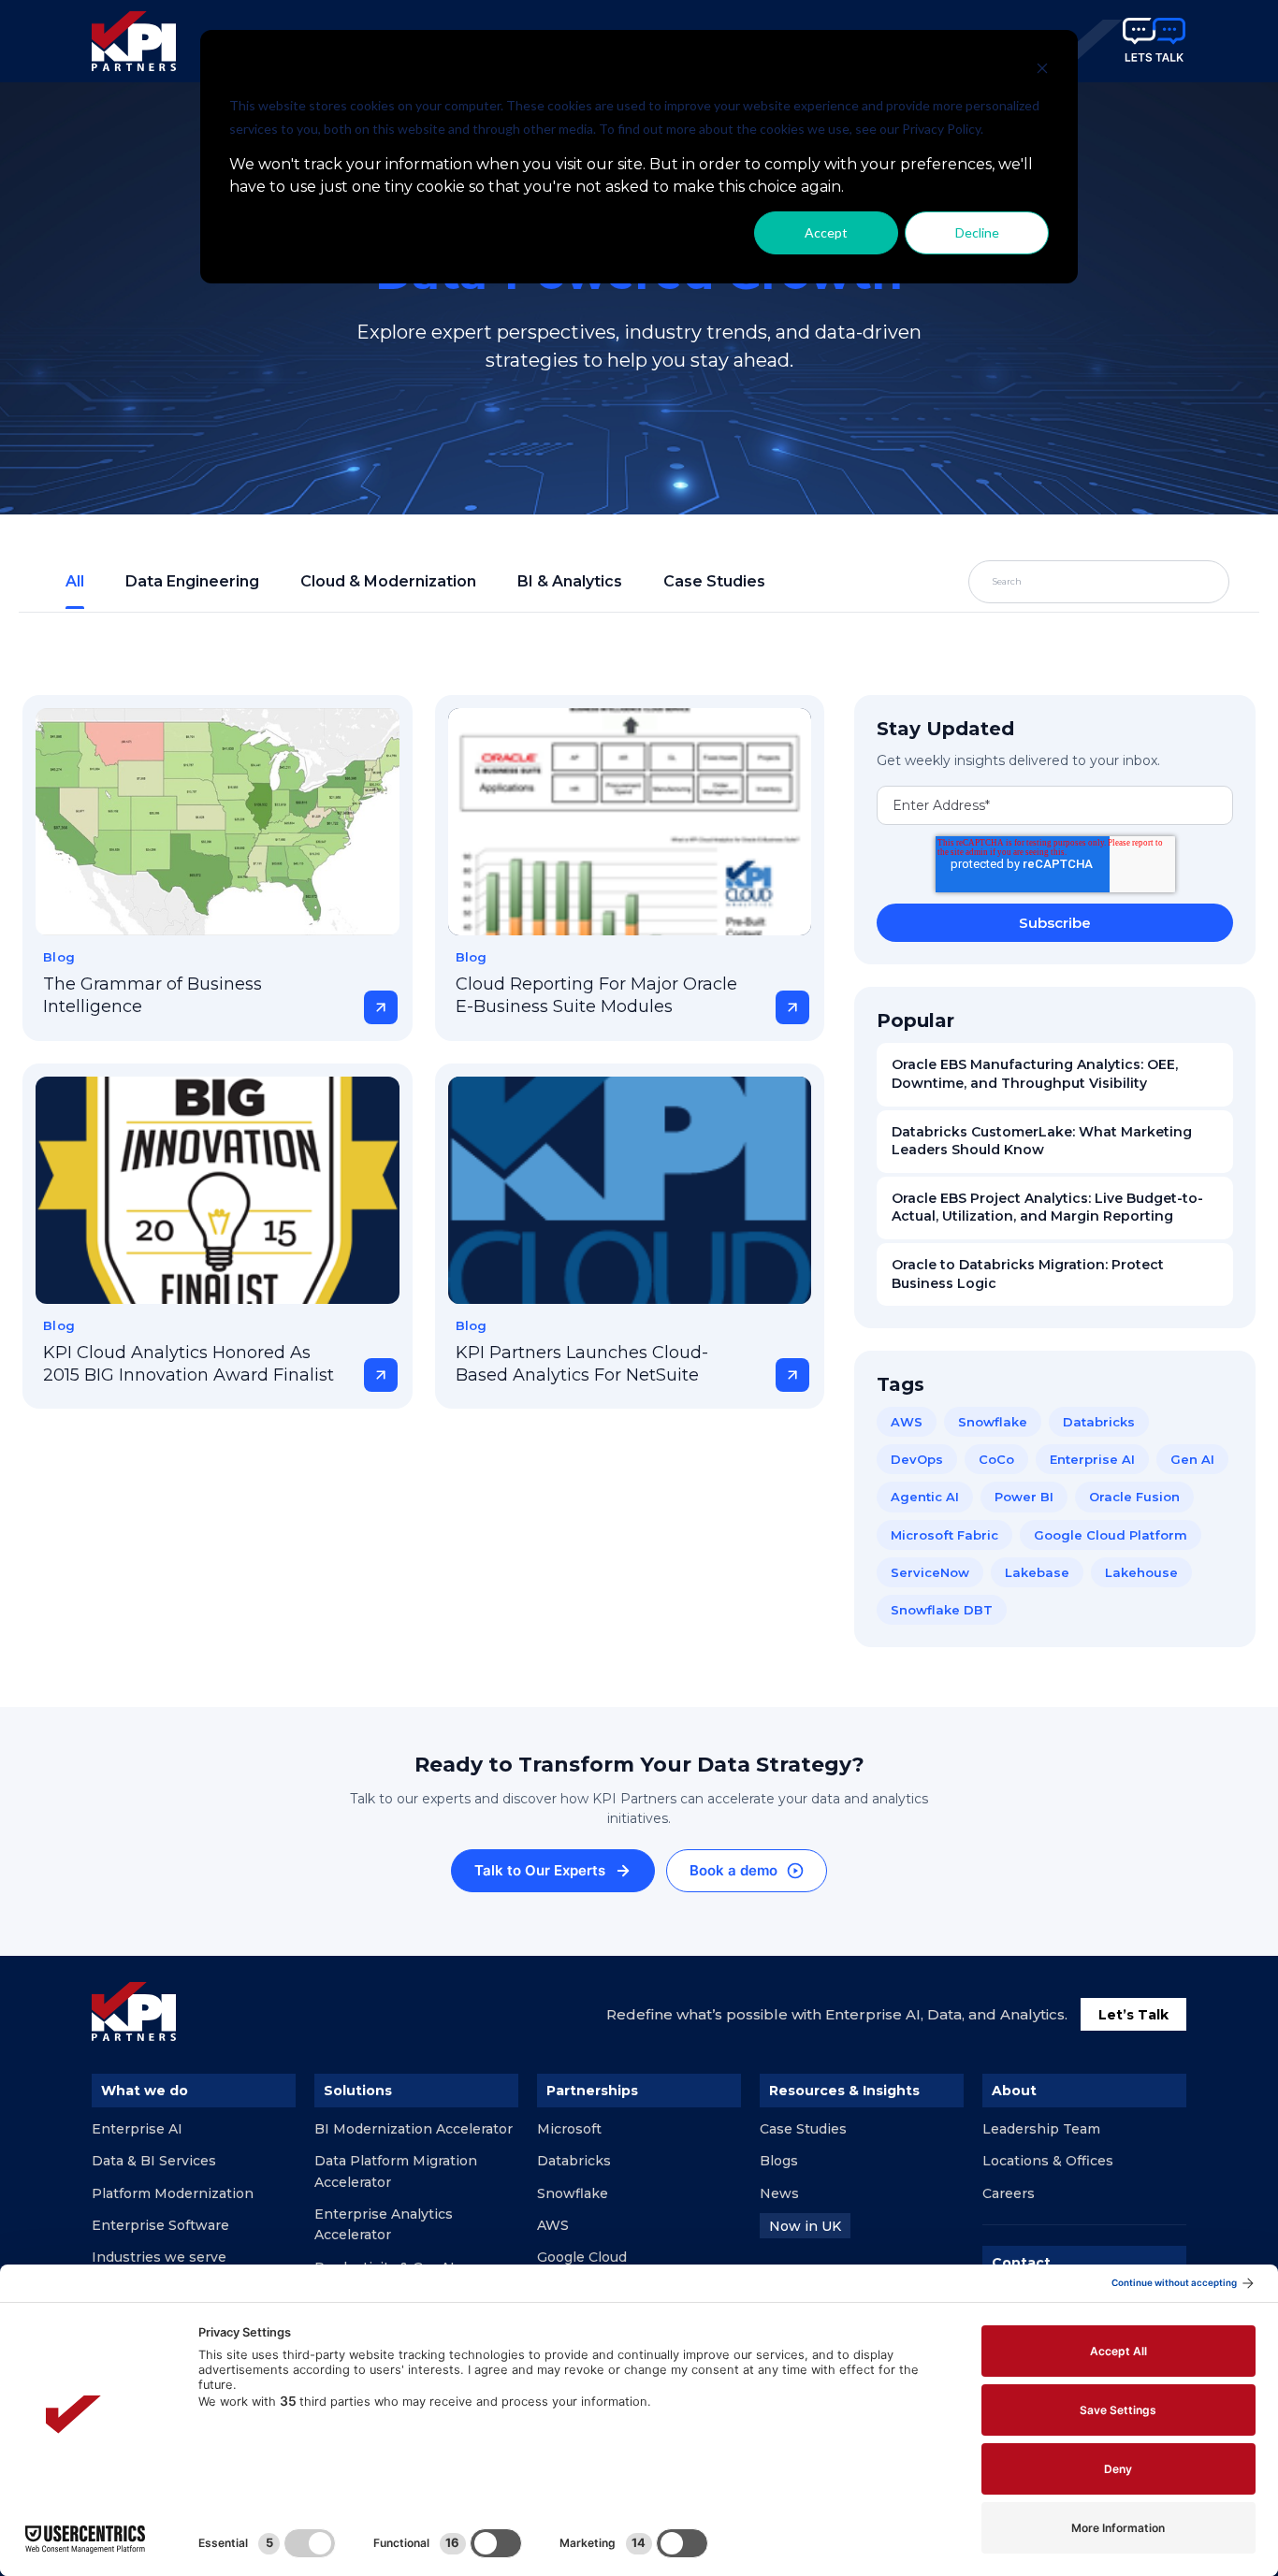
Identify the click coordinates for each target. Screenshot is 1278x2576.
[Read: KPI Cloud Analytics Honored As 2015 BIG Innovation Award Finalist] (218, 1190)
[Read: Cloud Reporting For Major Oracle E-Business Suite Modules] (630, 822)
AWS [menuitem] (553, 2225)
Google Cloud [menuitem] (582, 2257)
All (75, 581)
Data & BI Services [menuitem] (154, 2161)
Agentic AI (925, 1497)
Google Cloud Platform (1111, 1535)
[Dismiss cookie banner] (1042, 71)
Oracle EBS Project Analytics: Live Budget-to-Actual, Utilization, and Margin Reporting (1047, 1208)
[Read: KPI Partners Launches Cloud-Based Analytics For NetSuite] (630, 1190)
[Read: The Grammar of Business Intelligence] (218, 822)
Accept (826, 232)
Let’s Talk (1133, 2015)
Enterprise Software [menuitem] (160, 2225)
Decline (977, 232)
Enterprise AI (1092, 1459)
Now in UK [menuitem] (805, 2226)
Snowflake (993, 1422)
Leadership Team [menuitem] (1041, 2129)
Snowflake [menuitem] (573, 2193)
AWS (907, 1422)
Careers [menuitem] (1009, 2193)
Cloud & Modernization (388, 581)
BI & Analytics (570, 581)
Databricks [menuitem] (574, 2161)
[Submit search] (1171, 582)
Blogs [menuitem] (779, 2161)
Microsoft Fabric (944, 1535)
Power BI (1024, 1497)
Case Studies (714, 581)
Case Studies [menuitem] (803, 2129)
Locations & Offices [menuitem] (1048, 2161)
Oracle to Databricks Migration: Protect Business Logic (1028, 1274)
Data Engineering (192, 581)
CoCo (996, 1459)
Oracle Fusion (1134, 1497)
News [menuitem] (779, 2193)
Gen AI (1192, 1459)
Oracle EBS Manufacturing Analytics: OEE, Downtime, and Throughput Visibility (1035, 1074)
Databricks (1099, 1422)
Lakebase (1037, 1572)
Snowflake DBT (942, 1610)
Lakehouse (1141, 1572)
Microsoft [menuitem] (569, 2129)
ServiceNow (930, 1572)
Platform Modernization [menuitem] (173, 2193)
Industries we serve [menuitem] (159, 2257)
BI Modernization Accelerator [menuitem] (414, 2129)
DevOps (917, 1459)
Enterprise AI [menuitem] (137, 2129)
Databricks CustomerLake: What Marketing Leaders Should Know (1042, 1141)
